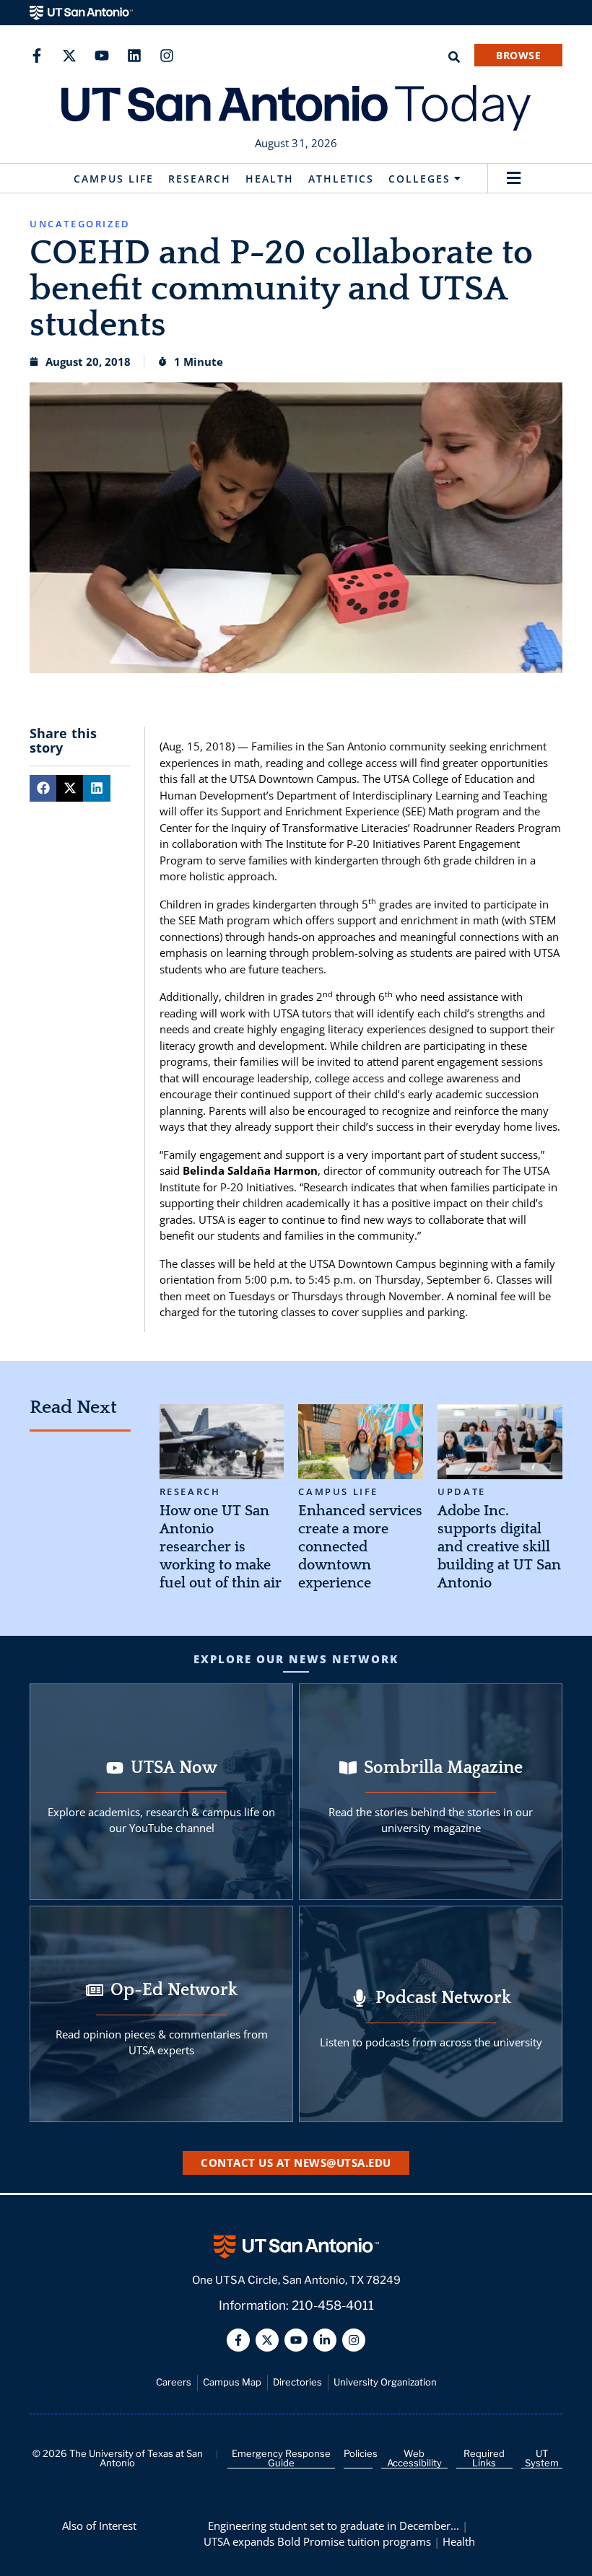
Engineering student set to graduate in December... (334, 2525)
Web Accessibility (414, 2458)
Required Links (484, 2458)
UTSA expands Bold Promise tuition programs (317, 2541)
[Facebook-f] (37, 56)
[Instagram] (167, 56)
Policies (361, 2453)
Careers (174, 2382)
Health (270, 179)
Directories (297, 2382)
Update (462, 1492)
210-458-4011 (333, 2305)
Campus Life (114, 179)
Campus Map (232, 2382)
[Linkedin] (134, 56)
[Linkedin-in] (325, 2340)
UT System (542, 2458)
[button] (514, 179)
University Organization (385, 2382)
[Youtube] (102, 56)
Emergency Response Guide (281, 2458)
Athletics (341, 179)
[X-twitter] (69, 56)
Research (200, 179)
